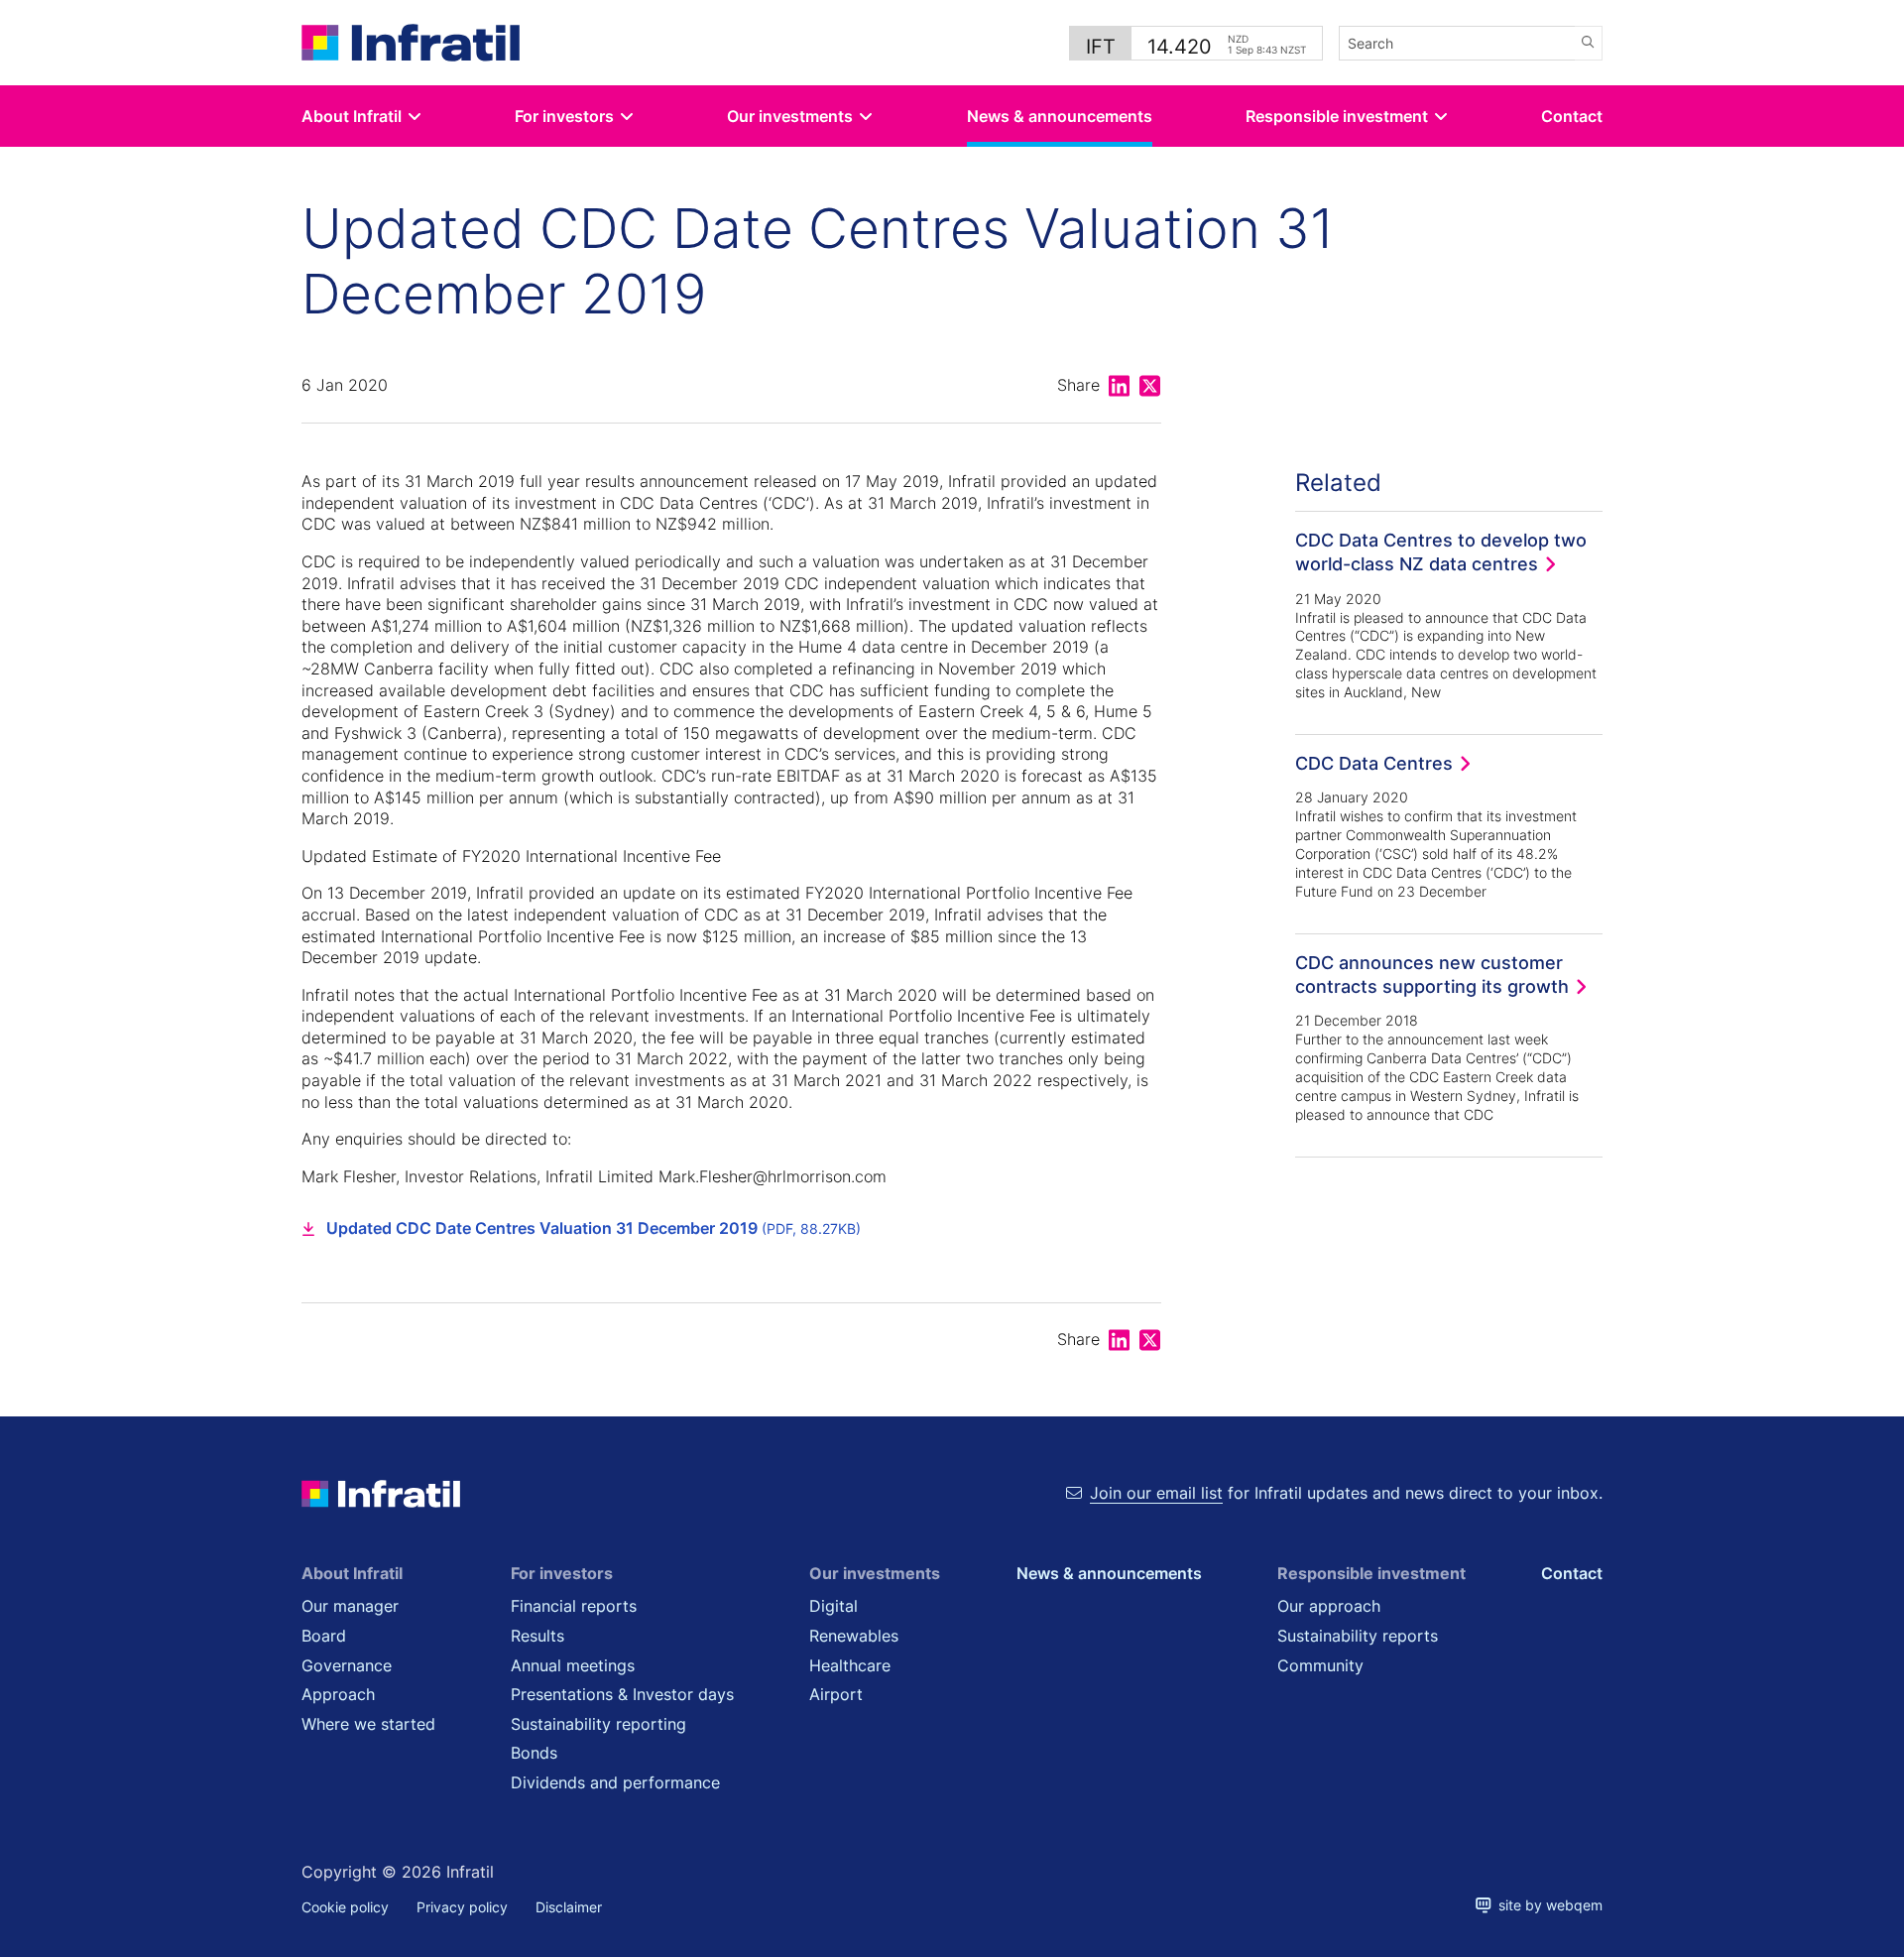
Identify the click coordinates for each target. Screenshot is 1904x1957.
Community (1320, 1665)
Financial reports (574, 1606)
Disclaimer (569, 1907)
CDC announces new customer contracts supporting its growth (1432, 974)
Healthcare (850, 1665)
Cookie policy (345, 1907)
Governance (347, 1665)
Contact (1572, 116)
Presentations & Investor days (622, 1694)
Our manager (350, 1606)
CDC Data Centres (1374, 763)
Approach (338, 1694)
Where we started (368, 1724)
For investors (564, 116)
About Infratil (352, 116)
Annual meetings (573, 1665)
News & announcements (1060, 116)
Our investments (790, 116)
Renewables (854, 1636)
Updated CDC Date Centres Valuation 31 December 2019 (594, 1228)
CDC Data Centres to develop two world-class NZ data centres (1441, 551)
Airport (836, 1694)
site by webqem (1547, 1905)
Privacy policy (462, 1907)
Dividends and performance (615, 1782)
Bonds (534, 1753)
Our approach (1329, 1606)
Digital (833, 1606)
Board (324, 1636)
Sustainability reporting (598, 1724)
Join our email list (1156, 1493)
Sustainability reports (1358, 1636)
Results (537, 1636)
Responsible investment (1337, 116)
